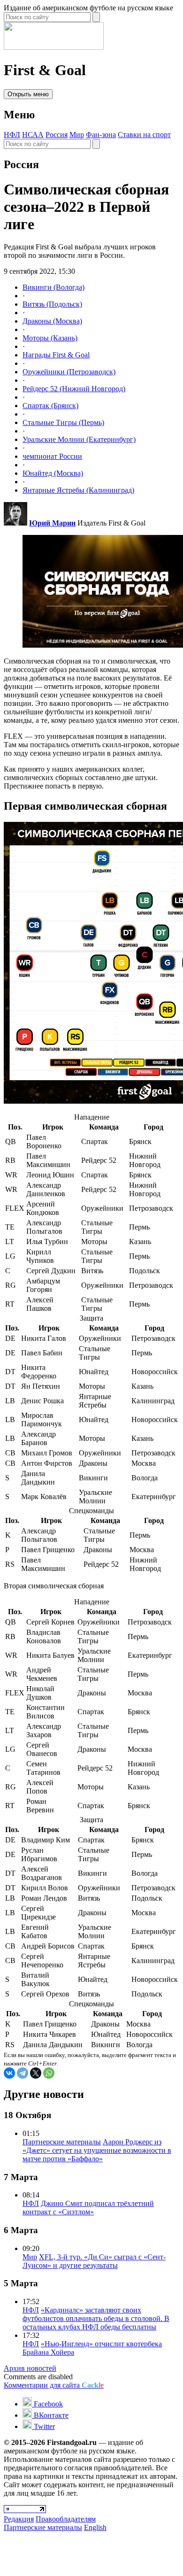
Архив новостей (30, 2368)
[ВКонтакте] (9, 2073)
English (95, 2527)
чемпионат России (52, 456)
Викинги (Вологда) (53, 287)
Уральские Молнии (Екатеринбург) (79, 439)
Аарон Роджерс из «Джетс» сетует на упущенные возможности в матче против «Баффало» (97, 2150)
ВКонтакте (50, 2415)
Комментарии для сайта (54, 2385)
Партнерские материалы (62, 2142)
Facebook (47, 2404)
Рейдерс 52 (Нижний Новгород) (74, 389)
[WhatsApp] (49, 2073)
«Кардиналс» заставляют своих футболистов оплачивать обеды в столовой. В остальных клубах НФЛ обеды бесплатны (96, 2318)
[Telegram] (23, 2073)
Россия (57, 135)
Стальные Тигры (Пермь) (63, 422)
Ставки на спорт (144, 135)
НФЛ (12, 135)
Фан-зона (101, 135)
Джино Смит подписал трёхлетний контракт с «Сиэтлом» (88, 2208)
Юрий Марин (52, 523)
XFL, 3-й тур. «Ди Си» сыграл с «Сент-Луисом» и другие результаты (94, 2261)
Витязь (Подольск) (52, 304)
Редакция (19, 2519)
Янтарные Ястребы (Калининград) (78, 490)
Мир (77, 135)
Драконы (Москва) (52, 321)
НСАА (33, 135)
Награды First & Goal (56, 355)
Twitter (43, 2426)
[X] (36, 2073)
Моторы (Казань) (50, 338)
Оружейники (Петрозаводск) (69, 372)
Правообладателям (66, 2519)
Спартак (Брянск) (50, 406)
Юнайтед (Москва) (53, 473)
